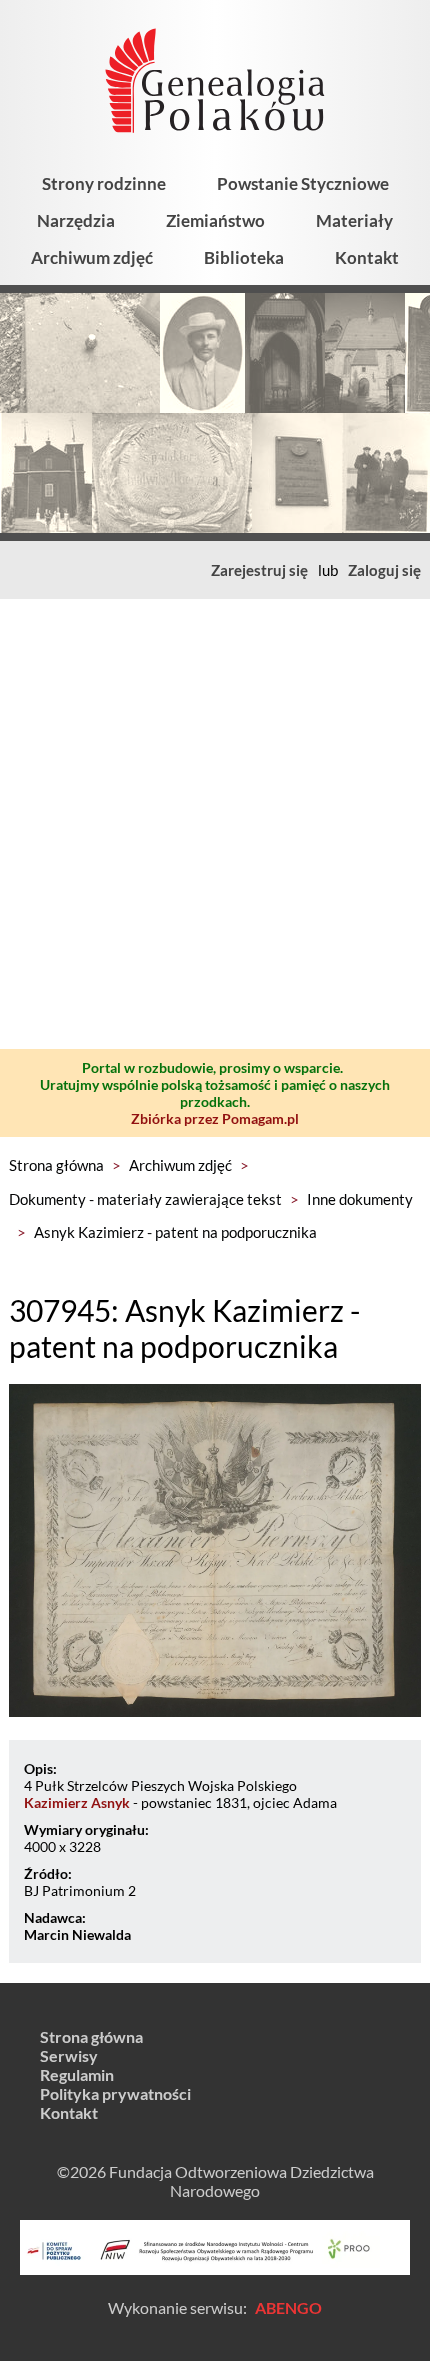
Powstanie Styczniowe (303, 183)
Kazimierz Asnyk (77, 1802)
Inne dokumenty (360, 1199)
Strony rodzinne (104, 183)
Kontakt (367, 257)
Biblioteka (244, 257)
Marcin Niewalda (77, 1934)
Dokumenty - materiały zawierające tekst (145, 1199)
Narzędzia (76, 220)
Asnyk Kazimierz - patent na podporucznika (175, 1232)
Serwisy (69, 2055)
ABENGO (288, 2307)
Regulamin (77, 2074)
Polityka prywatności (115, 2093)
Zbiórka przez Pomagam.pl (215, 1118)
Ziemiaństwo (215, 220)
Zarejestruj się (259, 570)
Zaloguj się (384, 570)
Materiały (354, 220)
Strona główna (56, 1165)
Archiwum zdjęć (92, 257)
